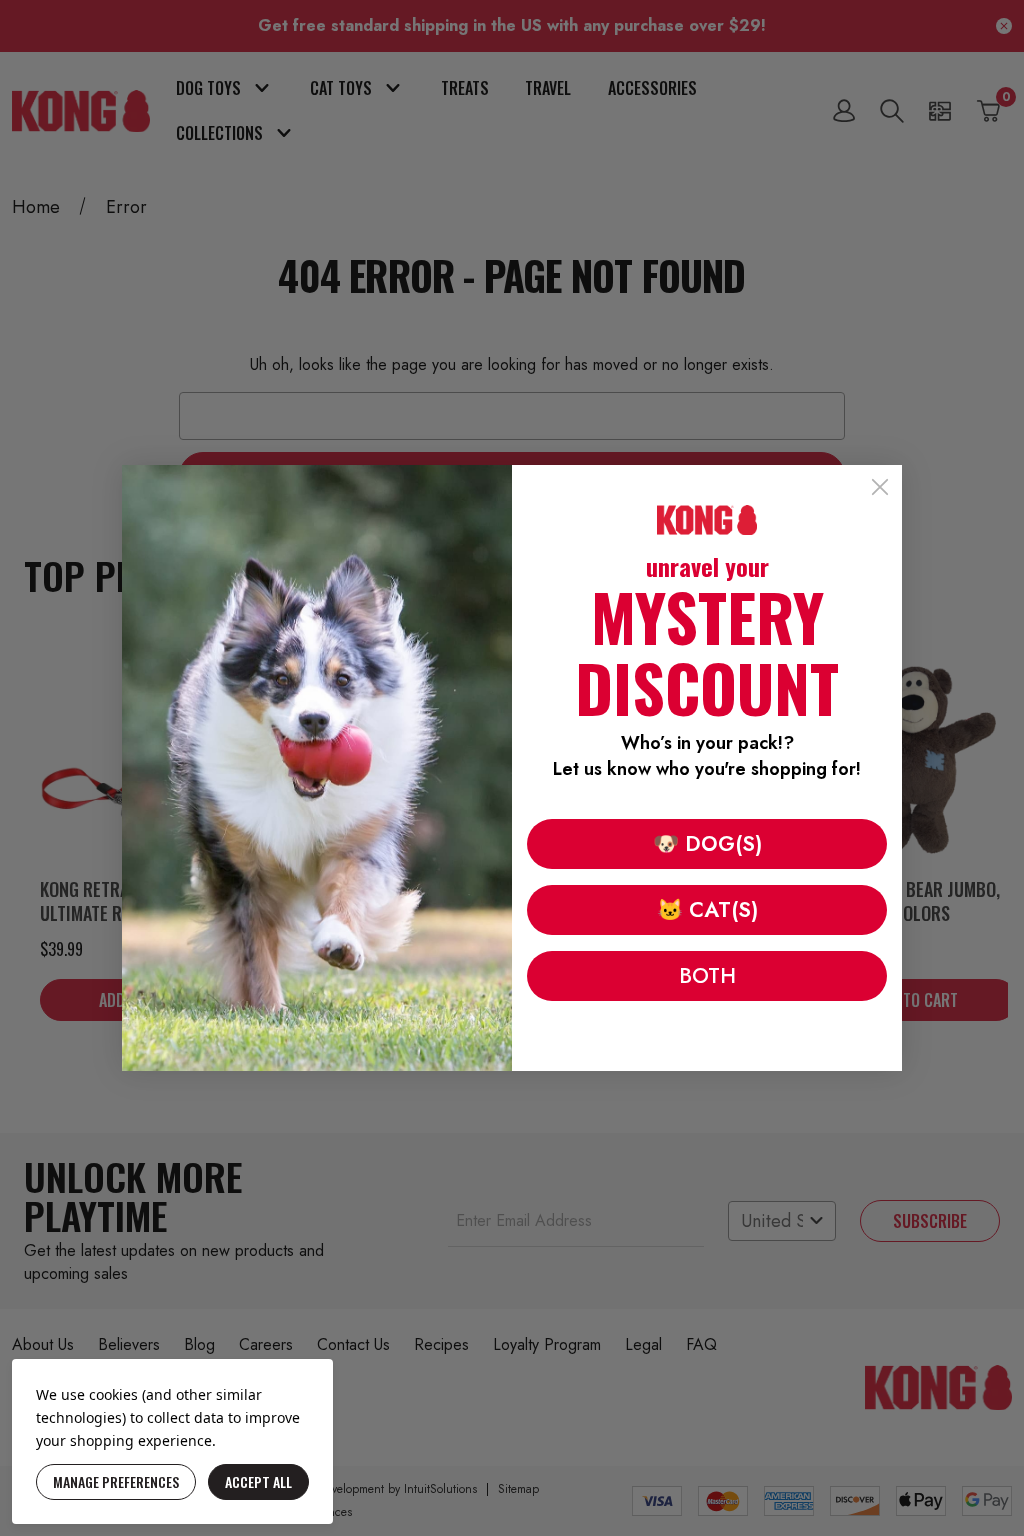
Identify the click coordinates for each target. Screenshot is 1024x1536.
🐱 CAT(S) (707, 910)
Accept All (258, 1481)
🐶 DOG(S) (707, 844)
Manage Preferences (116, 1481)
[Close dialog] (880, 487)
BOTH (707, 976)
